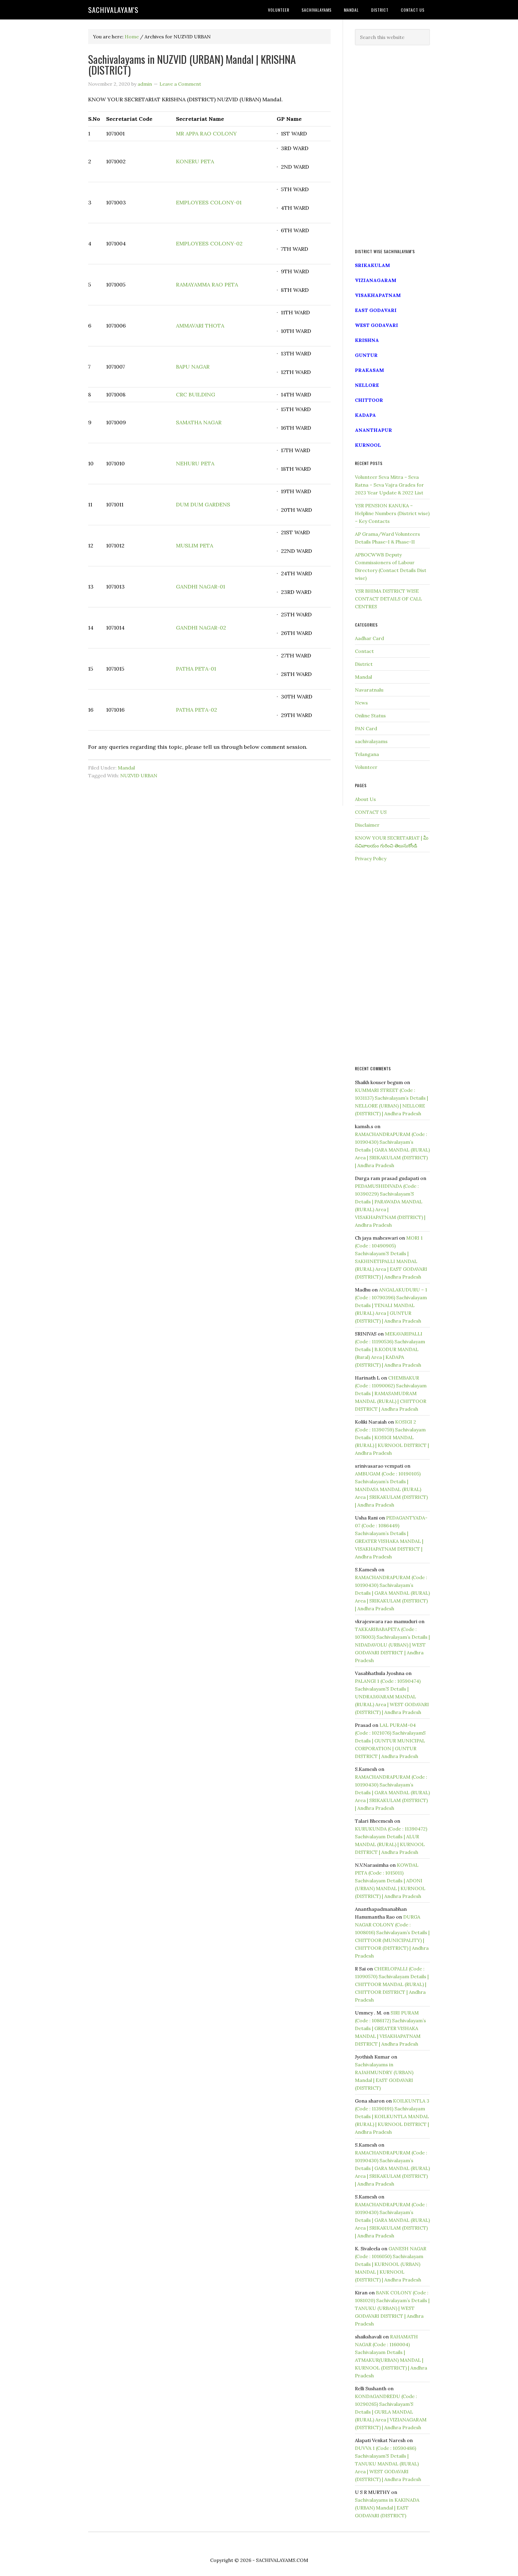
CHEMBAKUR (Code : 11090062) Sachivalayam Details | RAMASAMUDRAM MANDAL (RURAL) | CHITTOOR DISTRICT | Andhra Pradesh (391, 1393)
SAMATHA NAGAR (199, 422)
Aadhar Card (369, 638)
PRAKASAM (369, 370)
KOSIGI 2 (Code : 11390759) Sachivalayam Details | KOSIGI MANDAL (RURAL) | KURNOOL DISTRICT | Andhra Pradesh (392, 1437)
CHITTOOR (369, 400)
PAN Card (366, 728)
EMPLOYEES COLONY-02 (209, 243)
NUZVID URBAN (139, 775)
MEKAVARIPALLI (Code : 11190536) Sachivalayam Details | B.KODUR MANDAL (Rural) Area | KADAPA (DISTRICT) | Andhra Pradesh (390, 1349)
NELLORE (367, 385)
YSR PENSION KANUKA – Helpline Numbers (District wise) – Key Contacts (392, 513)
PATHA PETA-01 (196, 669)
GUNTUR (366, 355)
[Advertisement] (392, 147)
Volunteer (366, 767)
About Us (365, 799)
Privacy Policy (371, 858)
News (361, 703)
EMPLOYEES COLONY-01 (209, 202)
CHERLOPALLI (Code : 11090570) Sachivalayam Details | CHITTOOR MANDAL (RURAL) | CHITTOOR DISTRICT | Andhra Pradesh (392, 1984)
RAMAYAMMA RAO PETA (207, 285)
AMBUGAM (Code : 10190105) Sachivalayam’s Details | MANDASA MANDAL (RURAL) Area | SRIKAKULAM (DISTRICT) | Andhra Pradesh (391, 1489)
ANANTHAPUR (374, 430)
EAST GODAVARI (376, 310)
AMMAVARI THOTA (200, 326)
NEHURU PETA (195, 463)
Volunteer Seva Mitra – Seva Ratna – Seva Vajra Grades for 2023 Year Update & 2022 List (389, 485)
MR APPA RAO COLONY (206, 133)
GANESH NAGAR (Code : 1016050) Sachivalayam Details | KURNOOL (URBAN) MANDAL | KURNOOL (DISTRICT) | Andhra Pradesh (391, 2264)
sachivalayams (371, 741)
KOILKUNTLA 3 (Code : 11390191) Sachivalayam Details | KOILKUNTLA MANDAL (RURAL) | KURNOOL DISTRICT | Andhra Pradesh (392, 2116)
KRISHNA (367, 340)
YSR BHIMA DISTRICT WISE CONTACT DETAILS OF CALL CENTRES (389, 599)
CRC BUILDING (196, 394)
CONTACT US (371, 812)
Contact (364, 651)
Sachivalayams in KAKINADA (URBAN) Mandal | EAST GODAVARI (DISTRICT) (387, 2508)
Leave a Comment (180, 84)
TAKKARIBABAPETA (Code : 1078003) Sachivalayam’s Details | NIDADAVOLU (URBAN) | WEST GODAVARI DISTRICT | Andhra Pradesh (392, 1645)
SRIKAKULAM (372, 265)
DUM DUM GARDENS (203, 504)
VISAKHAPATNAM (378, 295)
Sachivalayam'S (113, 10)
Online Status (370, 716)
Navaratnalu (369, 690)
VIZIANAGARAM (376, 280)
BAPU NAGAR (193, 367)
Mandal (126, 768)
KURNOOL (368, 445)
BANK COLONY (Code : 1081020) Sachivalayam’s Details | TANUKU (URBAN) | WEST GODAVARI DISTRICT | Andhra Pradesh (392, 2308)
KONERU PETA (195, 161)
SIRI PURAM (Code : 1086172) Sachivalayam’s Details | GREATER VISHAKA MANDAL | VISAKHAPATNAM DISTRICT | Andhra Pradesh (390, 2028)
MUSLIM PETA (195, 545)
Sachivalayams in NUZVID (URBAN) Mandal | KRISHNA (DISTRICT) (192, 64)
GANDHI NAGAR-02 (201, 628)
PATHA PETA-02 (196, 710)
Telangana (367, 754)
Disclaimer (367, 825)
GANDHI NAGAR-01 (201, 587)
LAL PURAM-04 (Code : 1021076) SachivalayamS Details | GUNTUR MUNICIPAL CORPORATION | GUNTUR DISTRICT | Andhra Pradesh (390, 1741)
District (364, 664)
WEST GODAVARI (377, 325)
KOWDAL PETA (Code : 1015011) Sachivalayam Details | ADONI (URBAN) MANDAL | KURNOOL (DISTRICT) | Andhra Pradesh (390, 1881)
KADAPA (365, 415)
